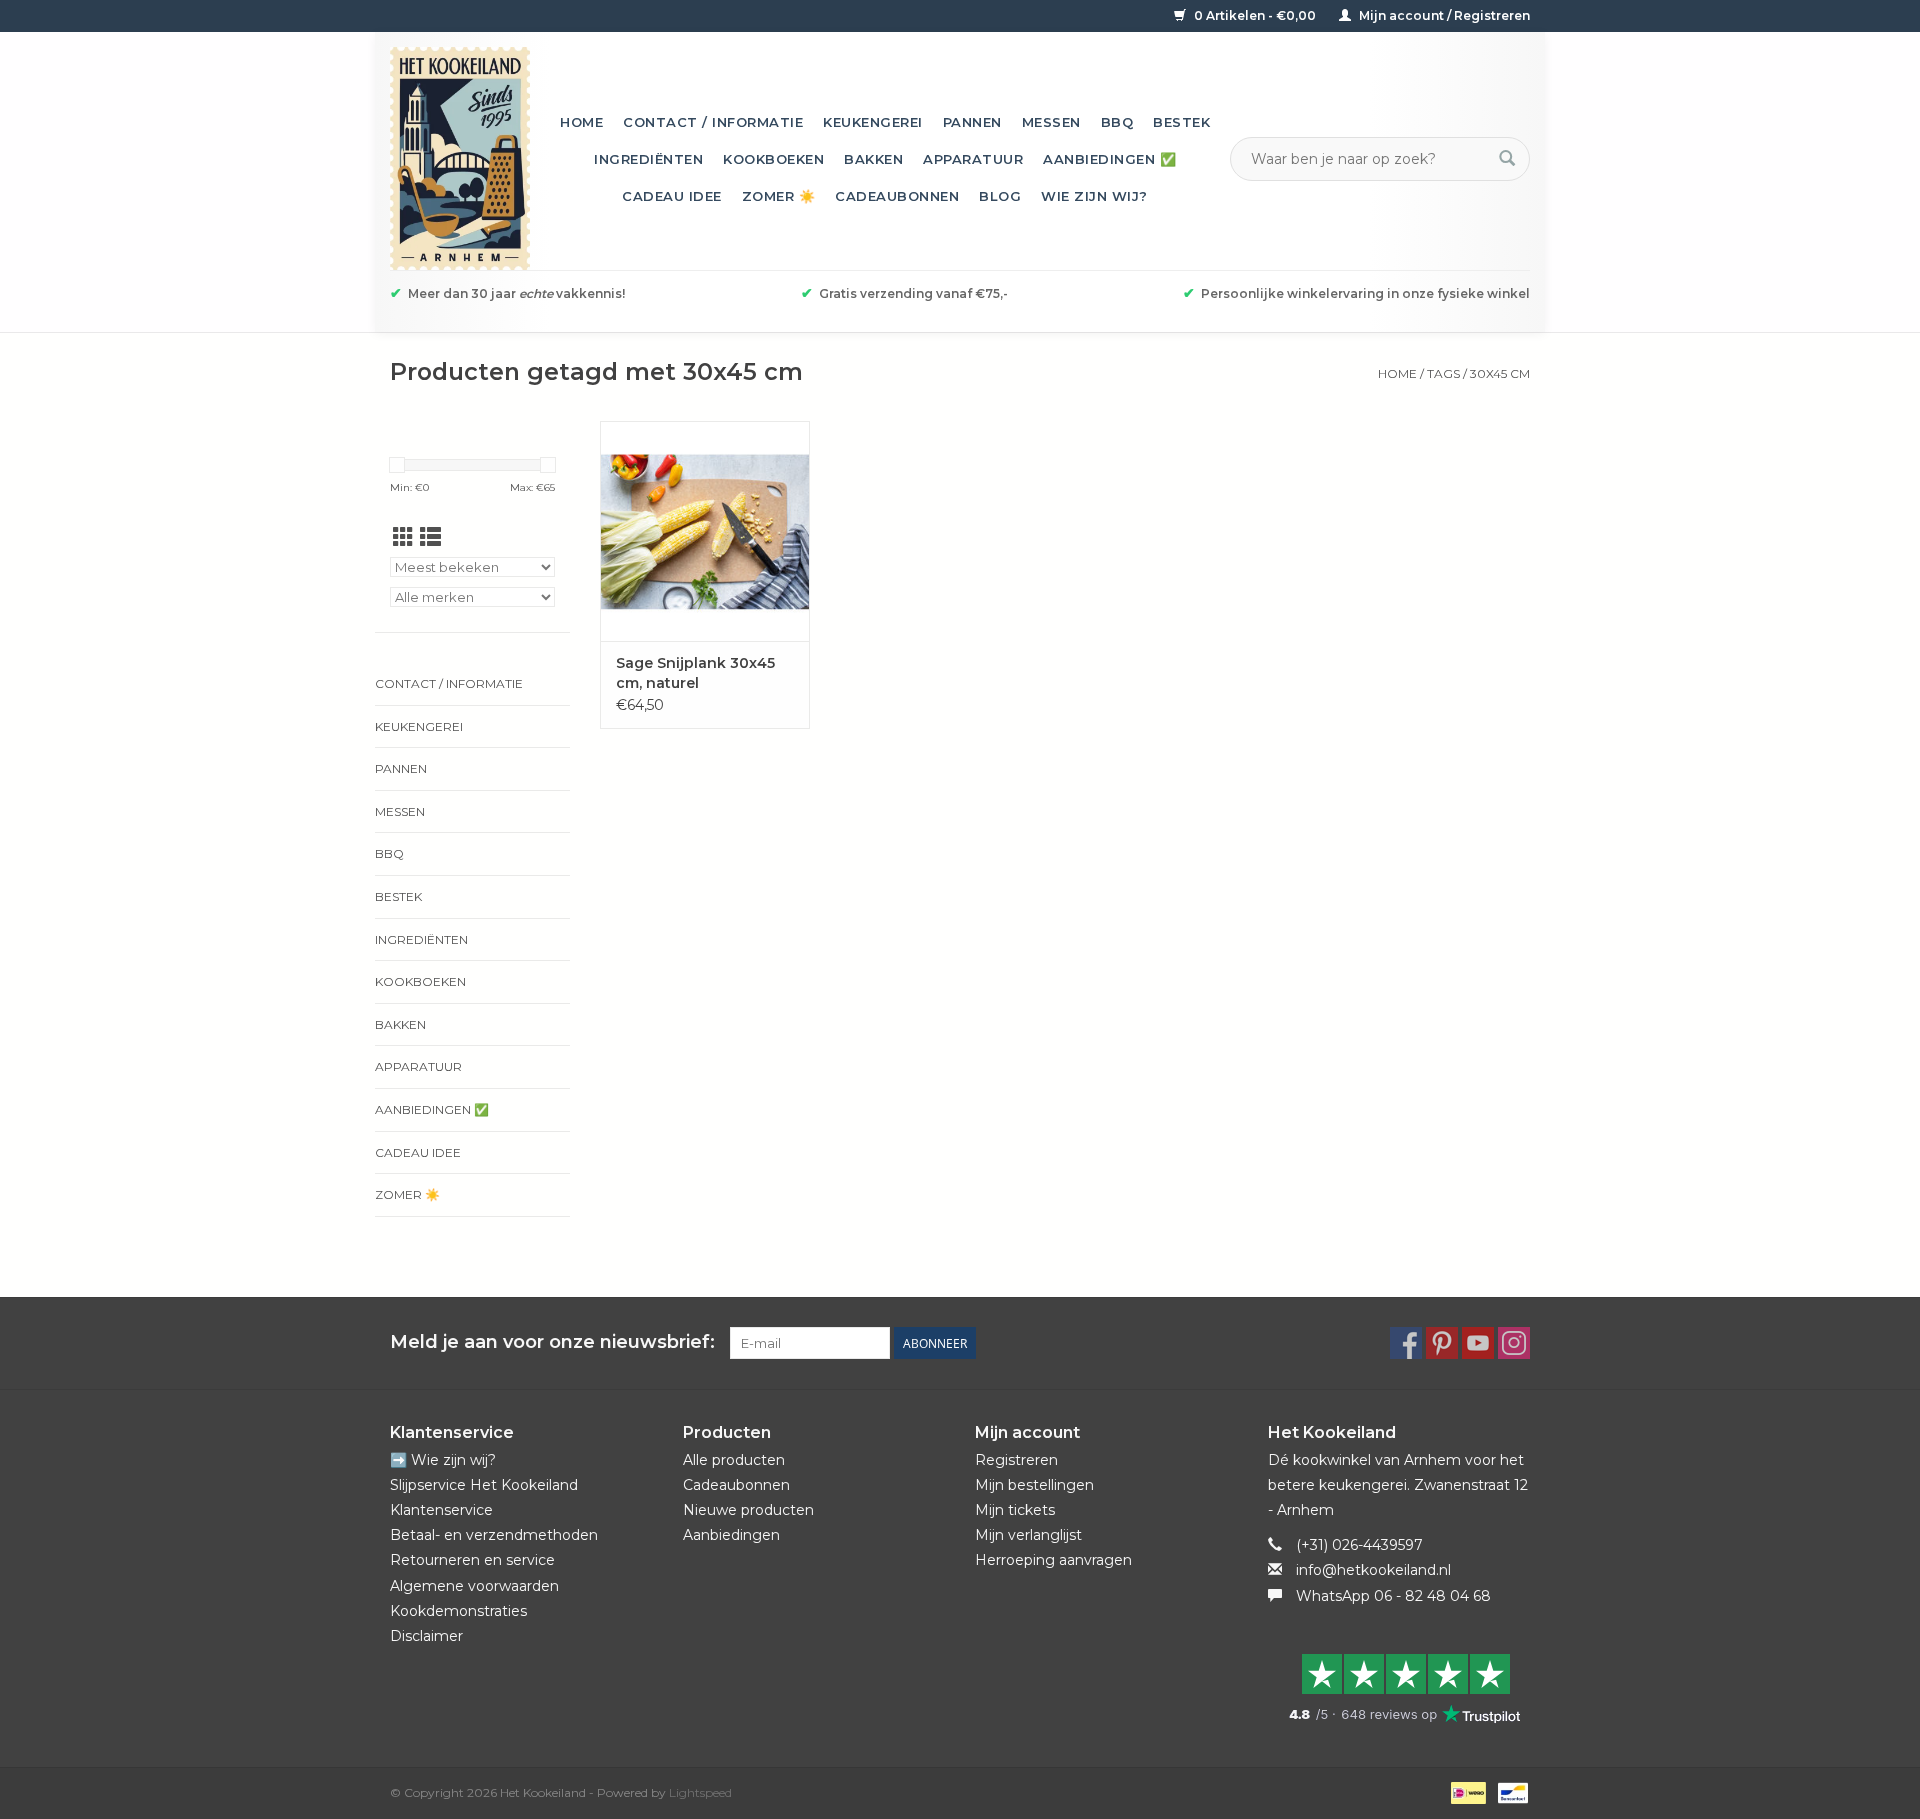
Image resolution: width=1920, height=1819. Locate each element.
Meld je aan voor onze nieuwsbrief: (552, 1342)
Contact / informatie (713, 122)
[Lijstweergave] (430, 537)
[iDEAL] (1466, 1791)
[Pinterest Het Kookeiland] (1442, 1343)
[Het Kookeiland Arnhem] (460, 158)
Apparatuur (973, 159)
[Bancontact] (1509, 1791)
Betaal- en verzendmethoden (494, 1535)
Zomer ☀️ (779, 196)
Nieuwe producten (748, 1510)
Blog (1000, 196)
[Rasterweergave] (403, 537)
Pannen (972, 122)
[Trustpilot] (1399, 1688)
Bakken (873, 159)
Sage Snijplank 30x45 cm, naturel (695, 673)
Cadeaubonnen (897, 196)
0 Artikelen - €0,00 (1255, 15)
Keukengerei (873, 122)
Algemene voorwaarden (474, 1586)
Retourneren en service (472, 1560)
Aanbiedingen (731, 1535)
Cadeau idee (672, 196)
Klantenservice (441, 1510)
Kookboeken (773, 159)
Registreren (1016, 1460)
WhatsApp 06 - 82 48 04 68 (1393, 1596)
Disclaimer (426, 1636)
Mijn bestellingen (1034, 1485)
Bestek (1181, 122)
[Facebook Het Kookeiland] (1406, 1343)
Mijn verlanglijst (1028, 1535)
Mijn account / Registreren (1443, 15)
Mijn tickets (1015, 1510)
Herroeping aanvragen (1053, 1560)
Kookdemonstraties (458, 1611)
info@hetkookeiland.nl (1373, 1570)
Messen (1051, 122)
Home (581, 122)
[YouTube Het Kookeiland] (1478, 1343)
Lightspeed (700, 1792)
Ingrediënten (648, 159)
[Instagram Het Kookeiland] (1514, 1343)
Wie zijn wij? (1094, 196)
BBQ (1117, 122)
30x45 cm (1500, 373)
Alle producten (734, 1460)
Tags (1443, 373)
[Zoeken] (1507, 159)
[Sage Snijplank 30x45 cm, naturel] (705, 531)
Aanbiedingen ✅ (1109, 159)
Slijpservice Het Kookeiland (484, 1485)
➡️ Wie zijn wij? (443, 1460)
